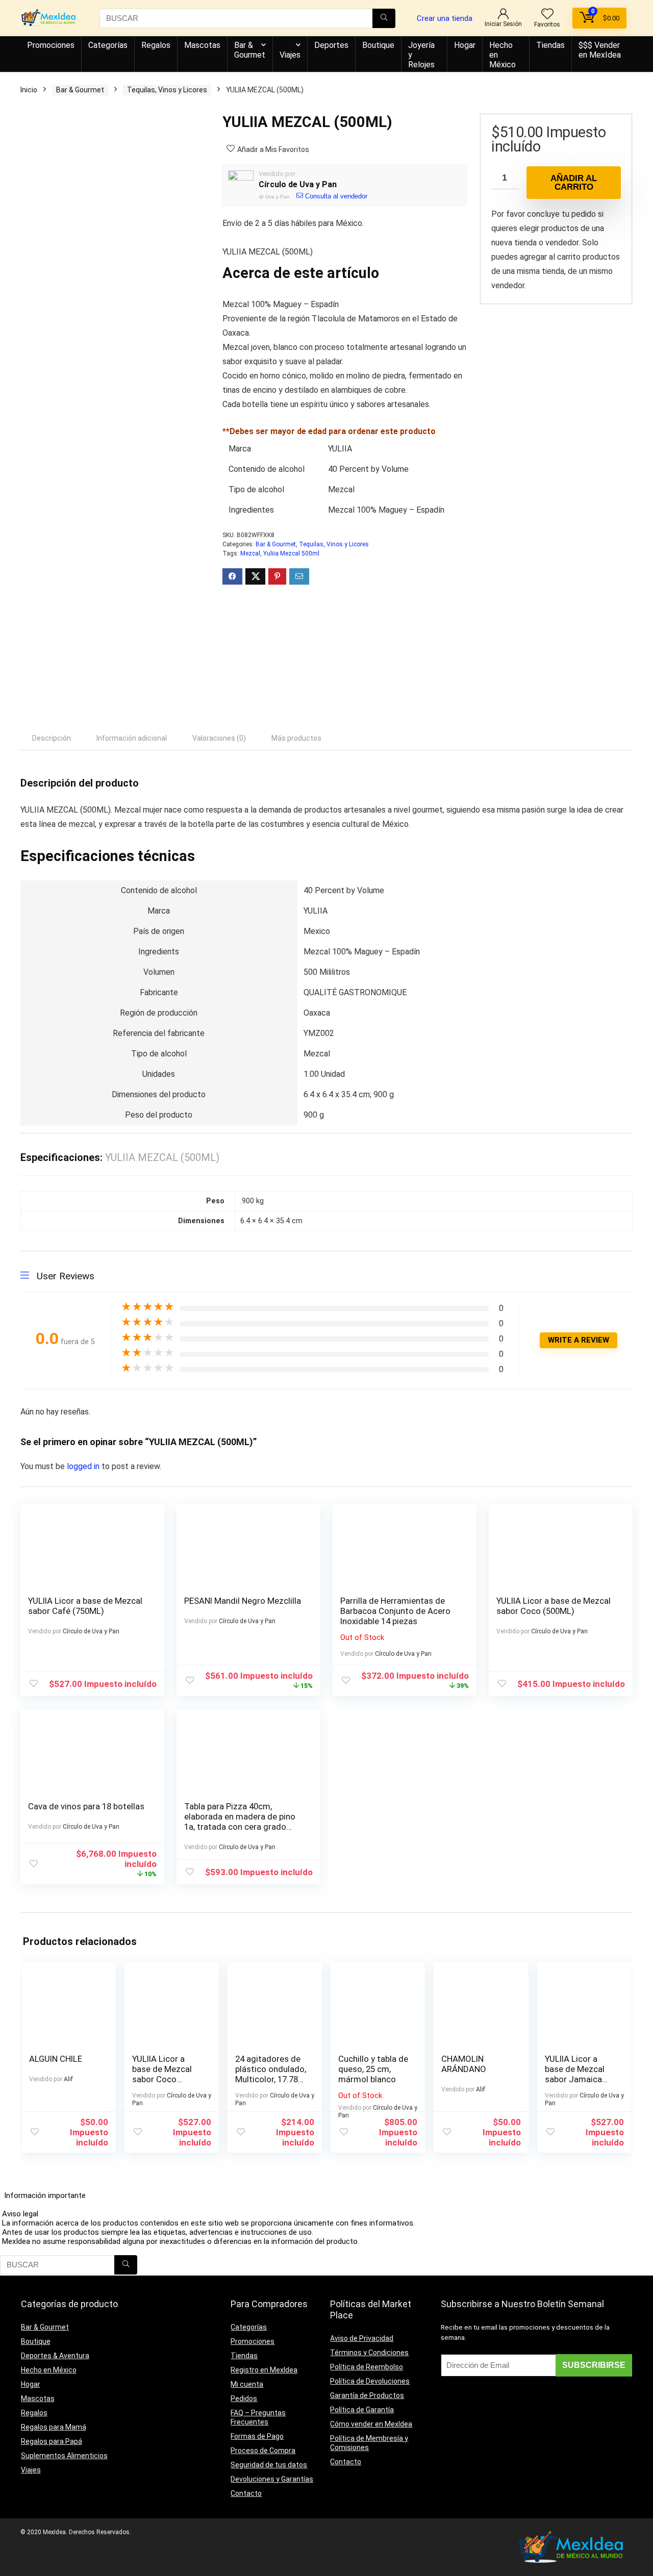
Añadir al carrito (574, 183)
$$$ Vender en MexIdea (600, 50)
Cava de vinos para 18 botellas (86, 1806)
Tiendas (550, 45)
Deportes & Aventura (55, 2356)
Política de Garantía (362, 2410)
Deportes (331, 45)
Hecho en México (503, 55)
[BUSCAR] (384, 18)
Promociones (51, 45)
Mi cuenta (247, 2384)
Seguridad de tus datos (269, 2465)
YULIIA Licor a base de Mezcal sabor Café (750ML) (85, 1606)
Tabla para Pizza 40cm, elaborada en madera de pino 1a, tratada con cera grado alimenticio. (240, 1822)
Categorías (108, 45)
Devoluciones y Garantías (272, 2479)
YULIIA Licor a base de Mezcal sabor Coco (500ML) (554, 1606)
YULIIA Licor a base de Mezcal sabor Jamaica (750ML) (575, 2074)
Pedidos (244, 2398)
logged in (84, 1466)
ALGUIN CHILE (56, 2059)
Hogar (465, 45)
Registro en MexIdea (264, 2370)
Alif (68, 2079)
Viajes (290, 55)
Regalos (156, 45)
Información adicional (132, 738)
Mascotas (202, 45)
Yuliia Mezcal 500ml (291, 553)
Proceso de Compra (263, 2451)
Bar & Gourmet (250, 50)
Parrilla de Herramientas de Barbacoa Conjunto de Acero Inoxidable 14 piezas (395, 1611)
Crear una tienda (445, 18)
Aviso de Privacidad (362, 2338)
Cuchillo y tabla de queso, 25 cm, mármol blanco (373, 2069)
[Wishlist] (547, 15)
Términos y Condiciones (369, 2353)
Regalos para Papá (52, 2441)
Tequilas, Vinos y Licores (167, 90)
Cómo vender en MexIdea (371, 2424)
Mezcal (250, 553)
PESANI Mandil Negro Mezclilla (243, 1601)
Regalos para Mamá (54, 2427)
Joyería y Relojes (421, 55)
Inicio (29, 90)
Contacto (246, 2493)
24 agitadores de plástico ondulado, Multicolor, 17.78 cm (271, 2074)
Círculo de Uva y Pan (298, 184)
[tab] (52, 738)
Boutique (378, 45)
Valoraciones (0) (219, 738)
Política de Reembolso (367, 2367)
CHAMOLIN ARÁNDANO (464, 2064)
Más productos (296, 738)
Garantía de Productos (367, 2395)
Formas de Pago (257, 2436)
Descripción (52, 738)
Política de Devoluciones (370, 2381)
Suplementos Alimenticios (64, 2456)
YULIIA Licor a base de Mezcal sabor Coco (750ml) (162, 2074)
